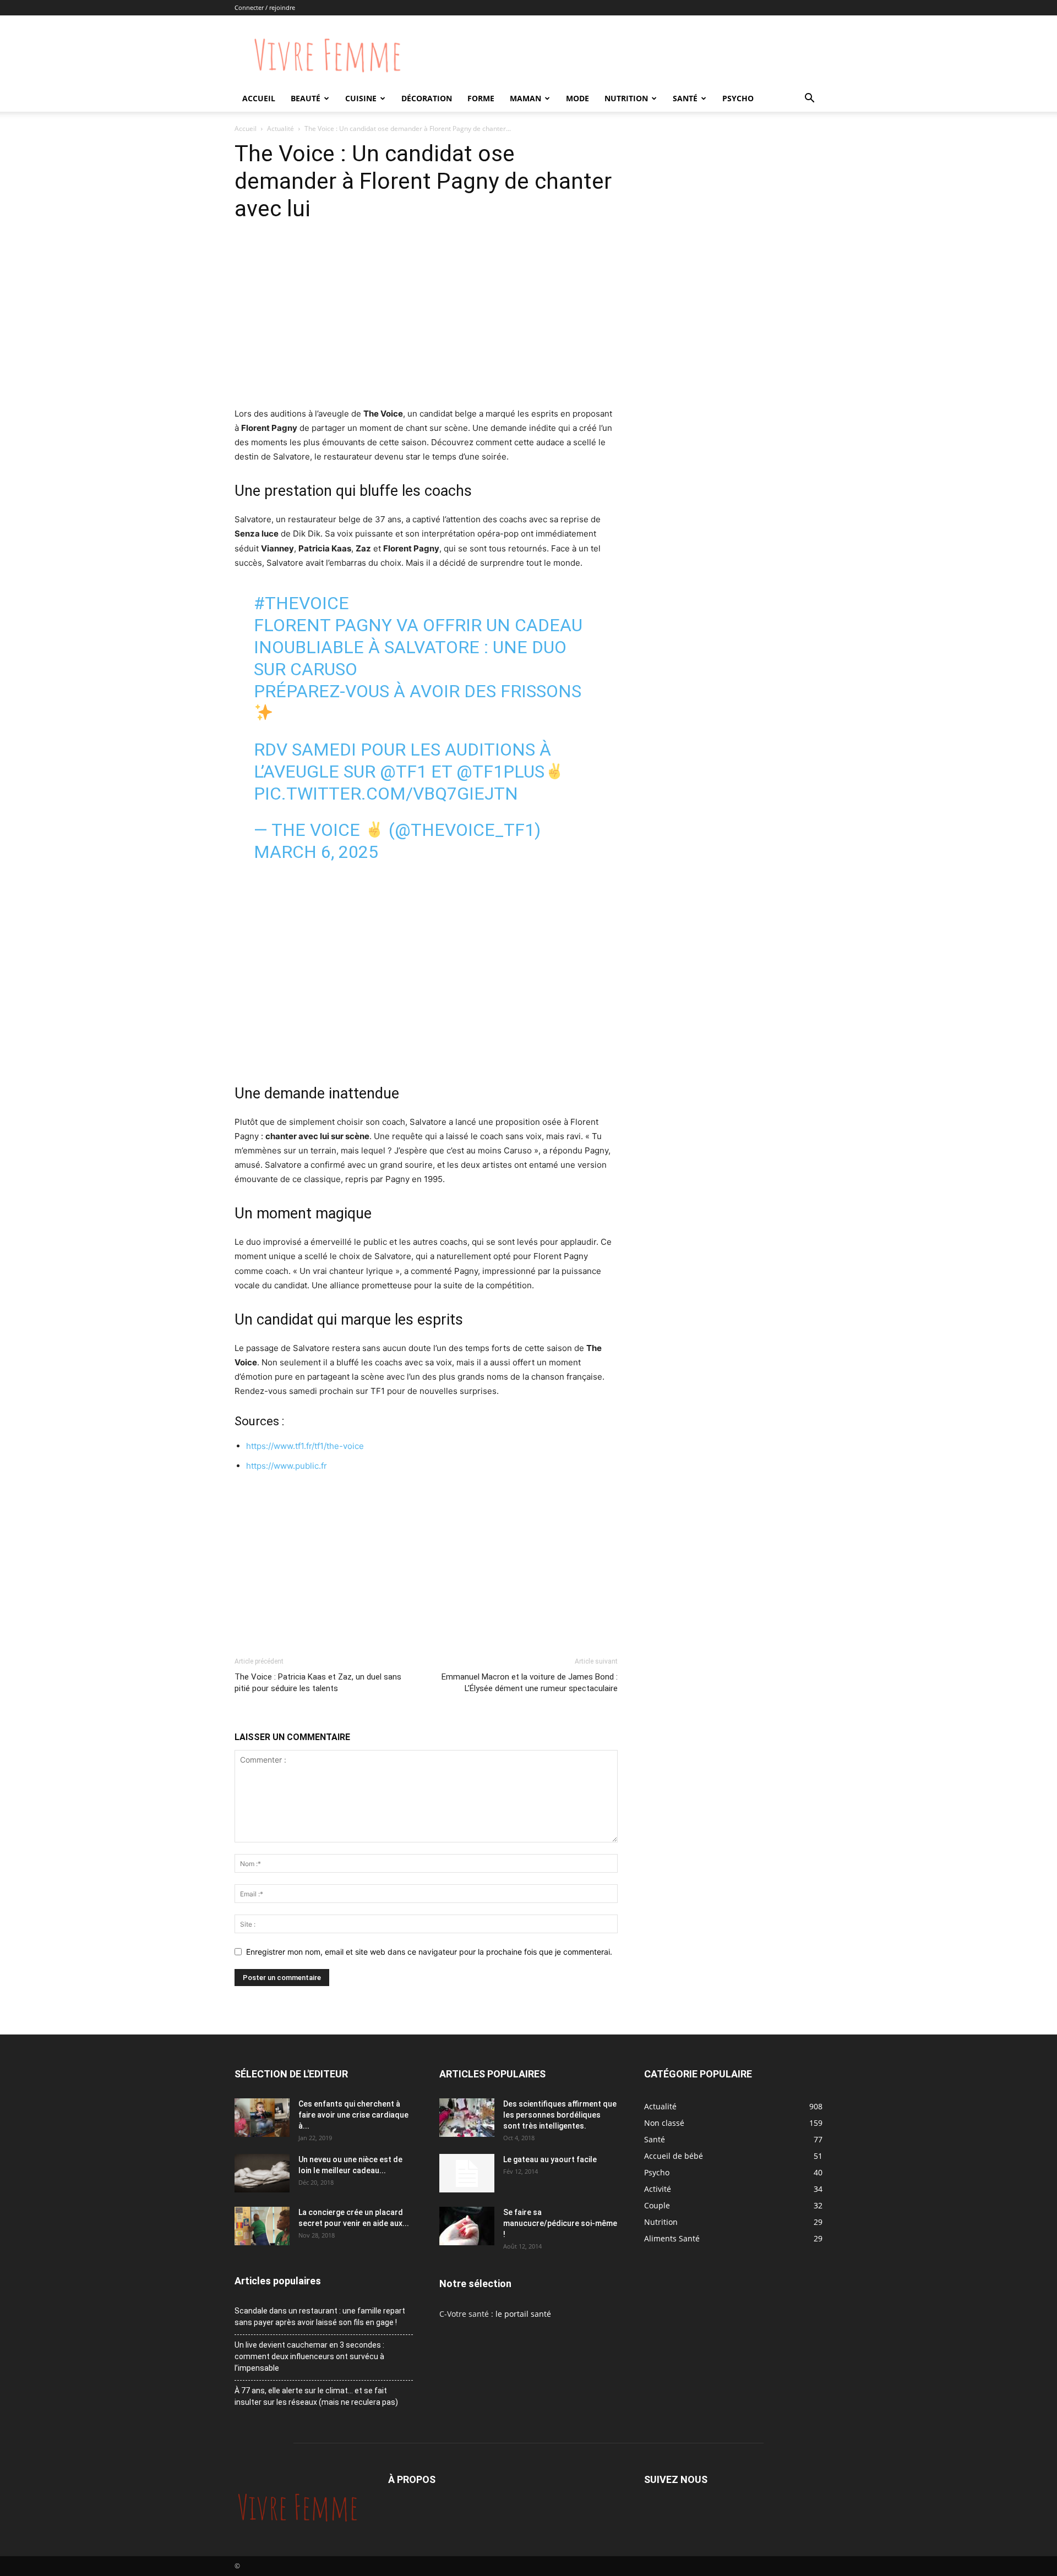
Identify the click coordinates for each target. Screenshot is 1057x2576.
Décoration (427, 98)
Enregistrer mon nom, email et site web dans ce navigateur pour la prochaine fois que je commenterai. (429, 1952)
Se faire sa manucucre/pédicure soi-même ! (560, 2223)
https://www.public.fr (287, 1466)
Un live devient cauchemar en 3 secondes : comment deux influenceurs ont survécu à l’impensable (309, 2356)
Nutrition (626, 98)
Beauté (306, 98)
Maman (525, 98)
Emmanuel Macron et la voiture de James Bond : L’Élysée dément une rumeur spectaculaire (530, 1683)
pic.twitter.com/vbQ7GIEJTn (386, 794)
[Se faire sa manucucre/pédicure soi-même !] (467, 2226)
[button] (809, 99)
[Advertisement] (426, 324)
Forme (481, 98)
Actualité (280, 128)
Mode (577, 98)
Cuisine (361, 98)
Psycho (738, 98)
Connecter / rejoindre (265, 7)
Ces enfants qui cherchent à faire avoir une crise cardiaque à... (353, 2115)
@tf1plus (500, 772)
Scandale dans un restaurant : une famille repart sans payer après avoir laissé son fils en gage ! (320, 2317)
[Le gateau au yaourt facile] (467, 2173)
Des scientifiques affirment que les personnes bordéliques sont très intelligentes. (560, 2115)
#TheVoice (301, 603)
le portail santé (523, 2314)
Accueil (259, 98)
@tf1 (403, 772)
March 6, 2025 (316, 852)
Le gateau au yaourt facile (550, 2159)
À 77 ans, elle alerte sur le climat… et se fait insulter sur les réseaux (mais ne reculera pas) (316, 2396)
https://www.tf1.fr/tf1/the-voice (305, 1446)
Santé (685, 98)
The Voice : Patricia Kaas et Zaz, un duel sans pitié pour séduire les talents (318, 1683)
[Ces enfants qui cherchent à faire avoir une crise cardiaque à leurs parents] (262, 2118)
